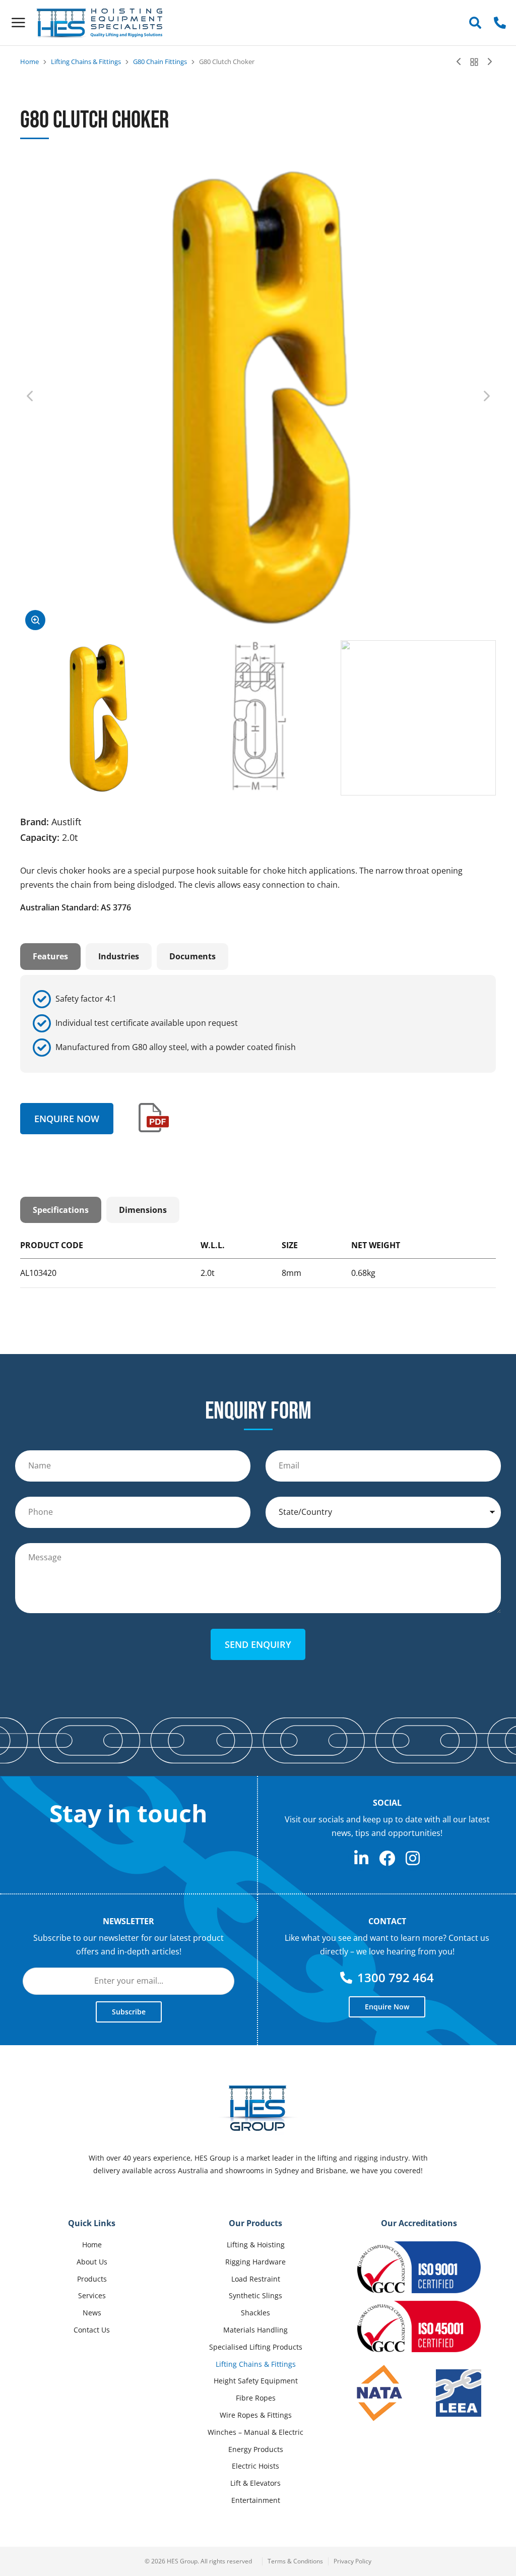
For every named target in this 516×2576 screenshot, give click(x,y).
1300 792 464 (396, 1977)
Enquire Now (67, 1119)
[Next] (487, 62)
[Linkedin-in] (361, 1858)
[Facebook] (387, 1858)
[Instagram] (413, 1858)
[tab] (50, 956)
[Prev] (461, 62)
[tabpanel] (258, 1024)
